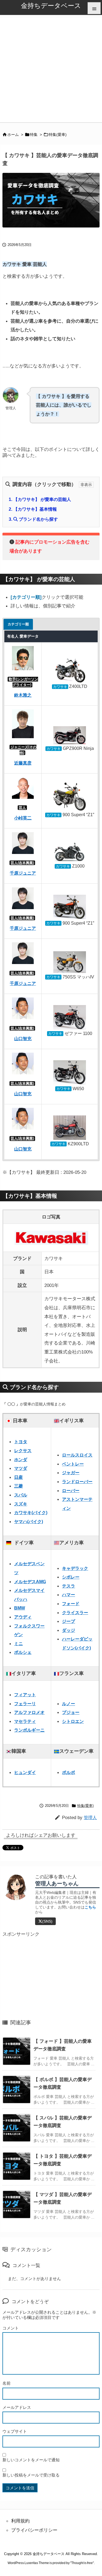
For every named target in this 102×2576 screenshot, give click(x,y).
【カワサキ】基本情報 (33, 509)
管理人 (90, 1817)
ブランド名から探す (33, 519)
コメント (11, 2328)
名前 (7, 2383)
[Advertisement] (51, 69)
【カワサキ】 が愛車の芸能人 (40, 499)
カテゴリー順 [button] (18, 624)
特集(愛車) (58, 135)
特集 (34, 135)
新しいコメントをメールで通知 (31, 2460)
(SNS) (47, 1921)
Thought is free (82, 2563)
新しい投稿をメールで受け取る (31, 2475)
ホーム (13, 135)
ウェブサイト (15, 2431)
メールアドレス (17, 2407)
